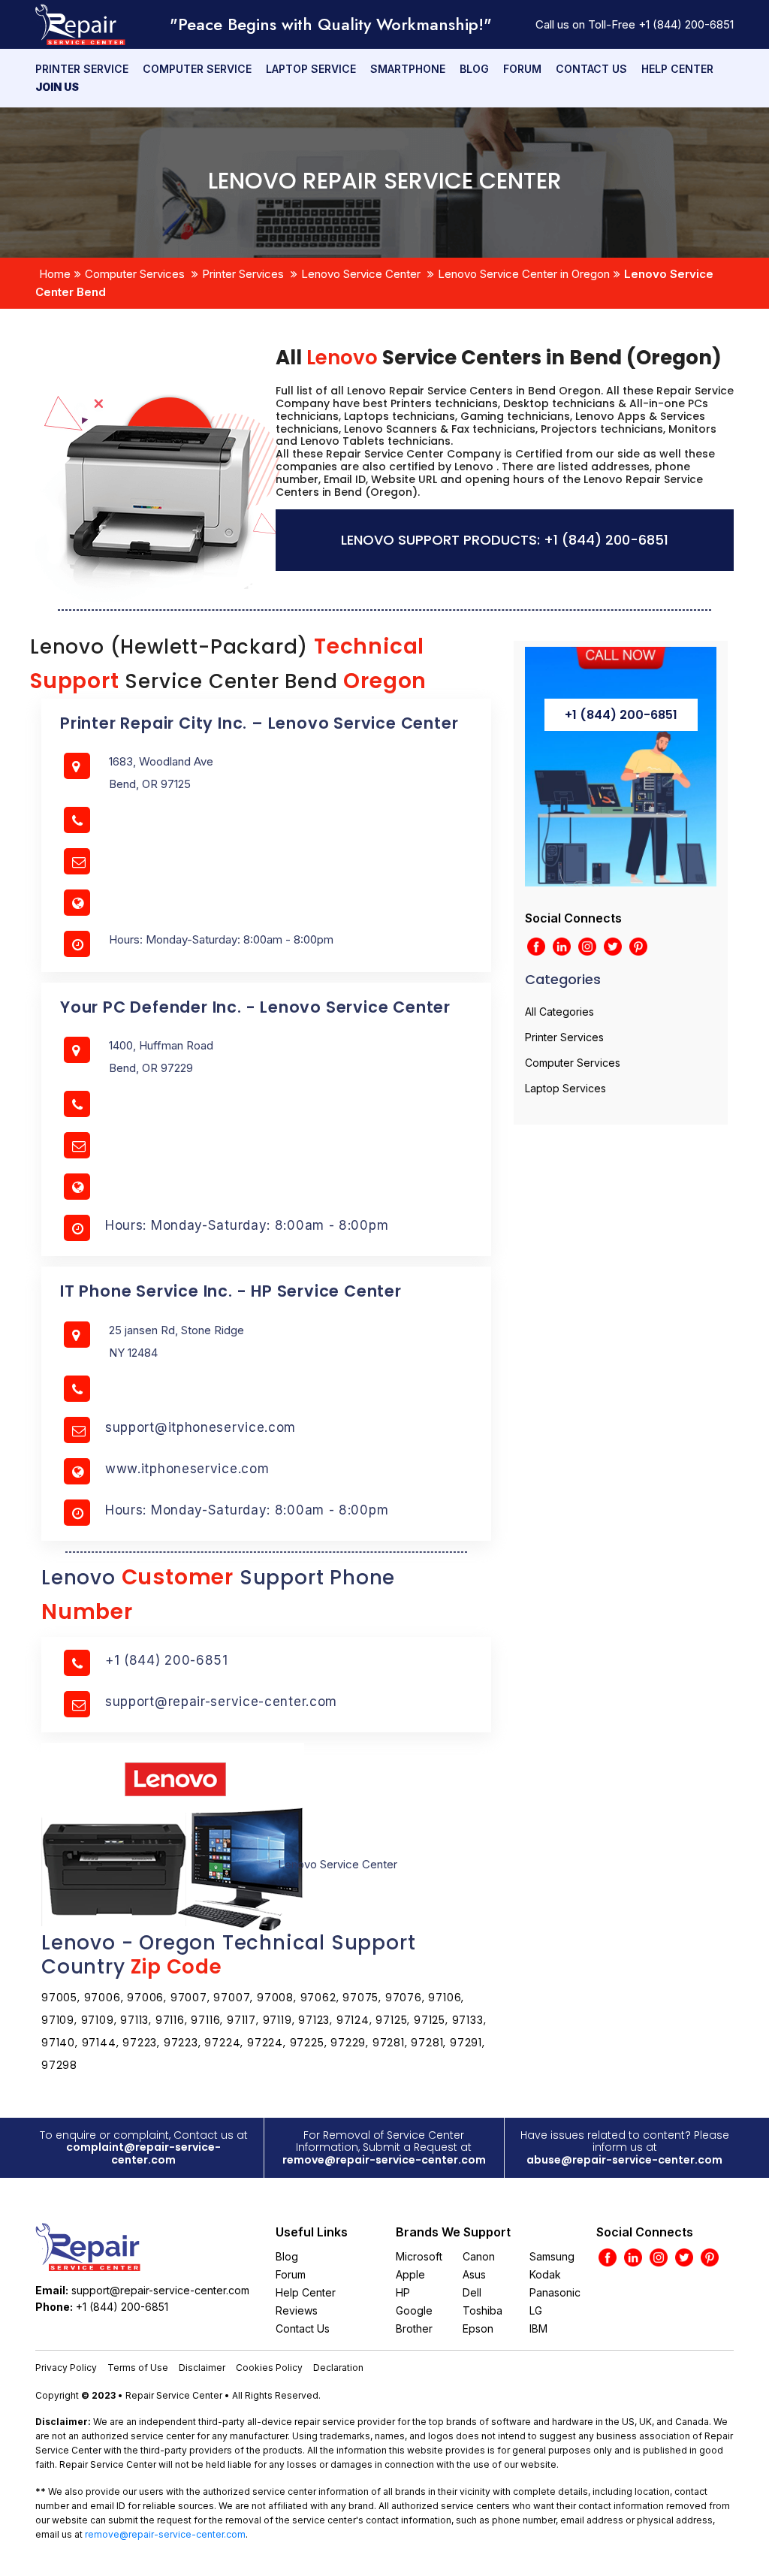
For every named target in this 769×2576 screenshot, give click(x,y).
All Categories (559, 1012)
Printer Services (243, 274)
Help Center (677, 69)
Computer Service (197, 69)
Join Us (57, 87)
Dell (472, 2292)
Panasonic (555, 2292)
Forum (522, 69)
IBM (538, 2328)
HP (403, 2292)
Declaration (338, 2368)
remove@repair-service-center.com (384, 2160)
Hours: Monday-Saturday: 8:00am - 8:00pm (247, 1225)
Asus (474, 2274)
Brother (414, 2328)
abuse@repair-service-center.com (624, 2160)
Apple (410, 2274)
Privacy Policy (66, 2368)
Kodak (545, 2274)
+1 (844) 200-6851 (686, 24)
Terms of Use (138, 2368)
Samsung (552, 2256)
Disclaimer (202, 2368)
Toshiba (483, 2310)
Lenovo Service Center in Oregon (524, 274)
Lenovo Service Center (361, 274)
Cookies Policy (269, 2368)
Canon (479, 2256)
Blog (474, 69)
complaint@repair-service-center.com (143, 2153)
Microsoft (419, 2256)
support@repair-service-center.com (221, 1702)
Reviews (297, 2310)
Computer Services (135, 274)
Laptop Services (565, 1088)
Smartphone (408, 69)
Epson (478, 2328)
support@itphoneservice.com (201, 1427)
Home (55, 274)
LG (536, 2310)
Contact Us (591, 69)
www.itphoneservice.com (187, 1469)
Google (414, 2310)
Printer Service (82, 69)
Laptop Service (311, 69)
